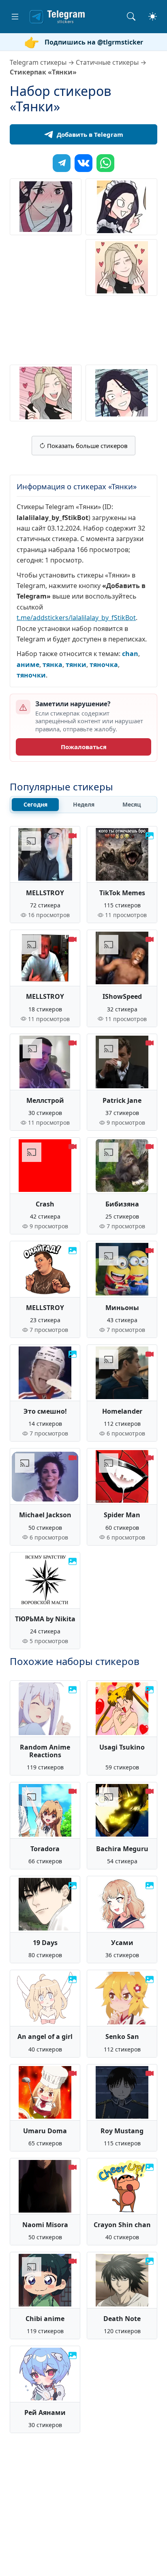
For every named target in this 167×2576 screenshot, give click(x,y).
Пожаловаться (84, 747)
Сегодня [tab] (35, 804)
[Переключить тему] (153, 16)
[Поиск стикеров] (131, 16)
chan (130, 654)
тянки (76, 665)
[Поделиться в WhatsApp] (105, 163)
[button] (15, 17)
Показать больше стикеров (87, 446)
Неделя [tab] (84, 804)
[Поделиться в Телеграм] (62, 163)
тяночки (31, 675)
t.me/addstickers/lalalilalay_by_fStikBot (76, 618)
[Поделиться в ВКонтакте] (83, 163)
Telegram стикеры (38, 62)
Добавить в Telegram (90, 134)
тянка (52, 665)
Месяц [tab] (132, 804)
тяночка (104, 665)
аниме (28, 665)
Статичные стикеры (107, 62)
